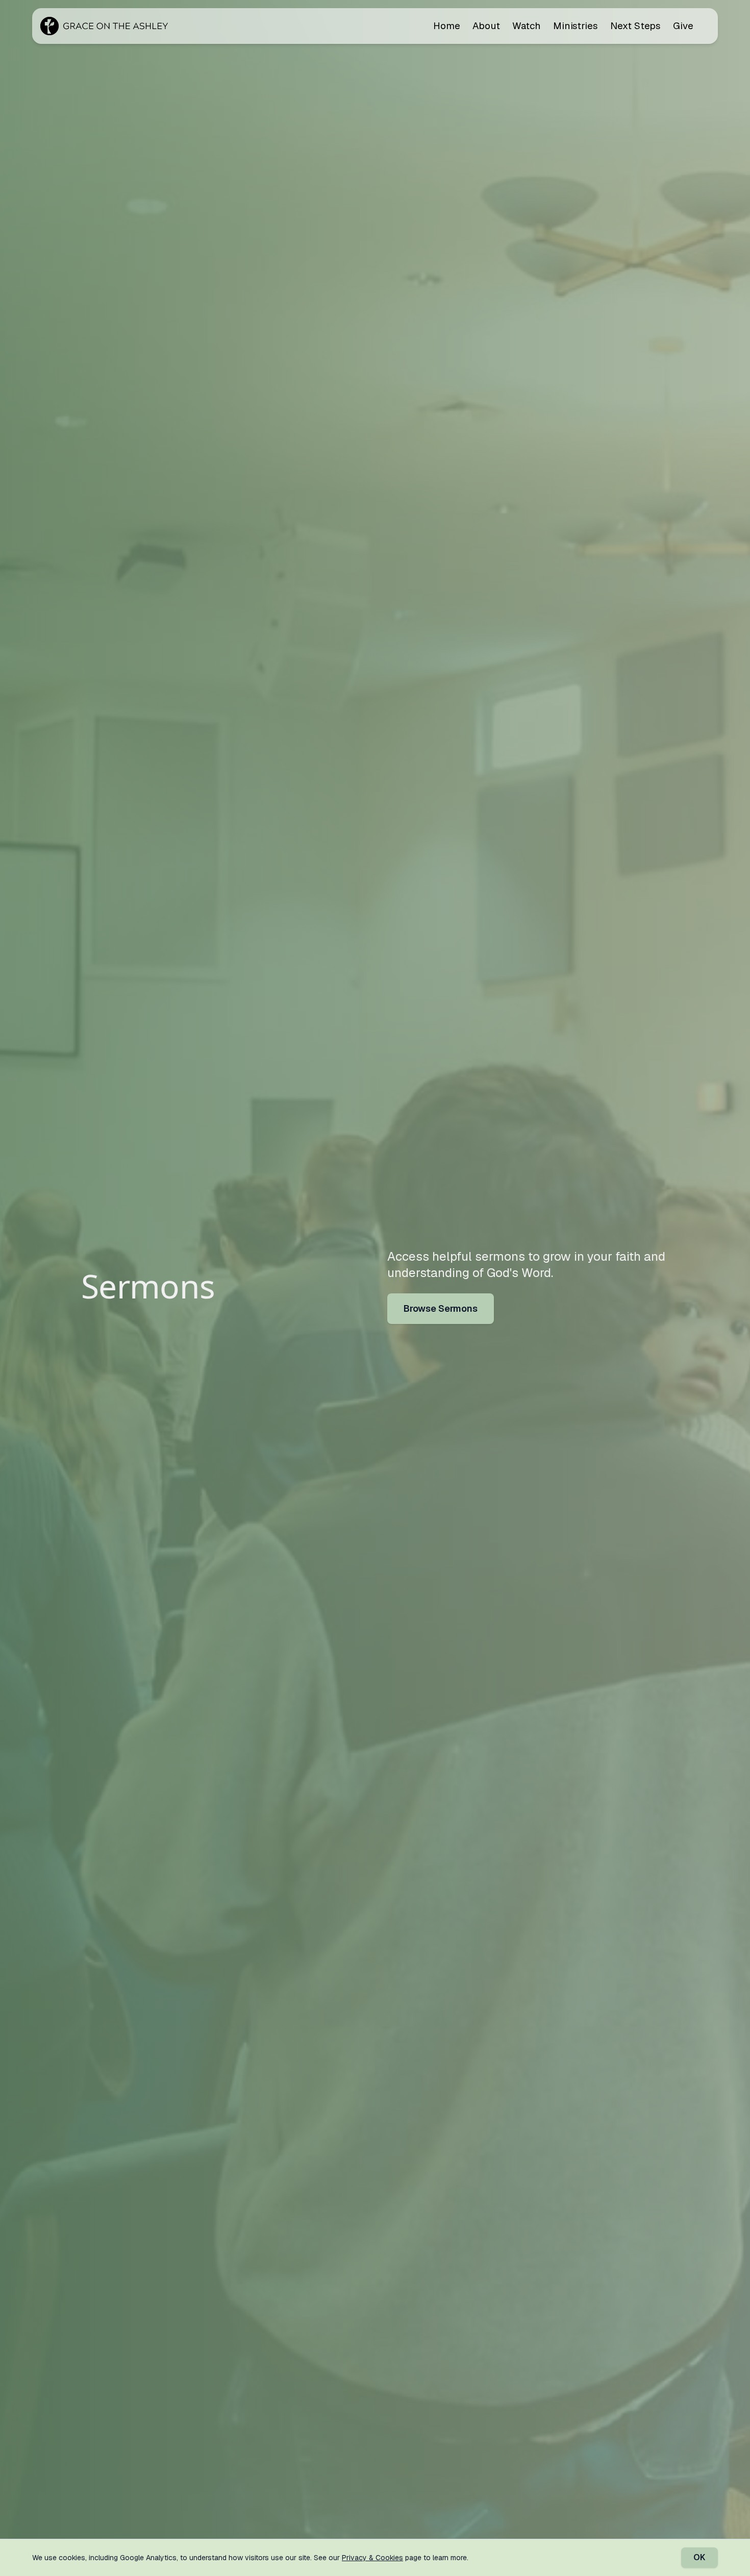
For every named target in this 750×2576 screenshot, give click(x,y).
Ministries (576, 26)
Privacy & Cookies (372, 2558)
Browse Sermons (441, 1308)
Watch (527, 26)
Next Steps (635, 26)
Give (683, 26)
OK (699, 2557)
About (486, 26)
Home (447, 26)
